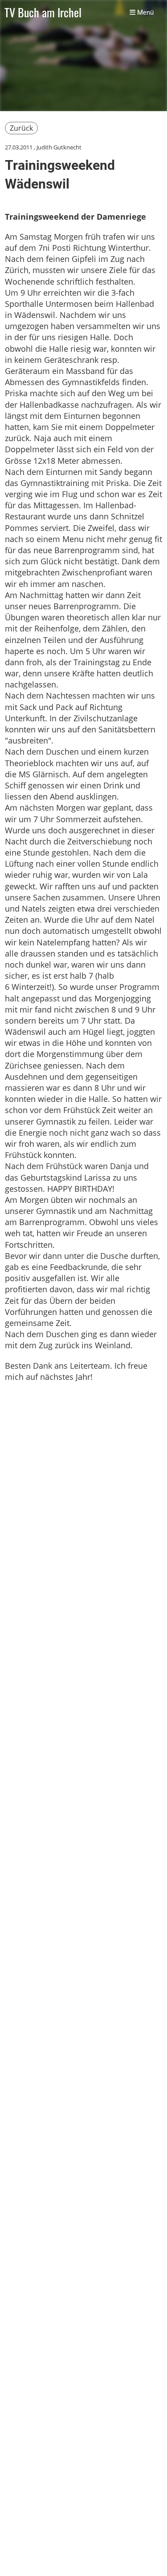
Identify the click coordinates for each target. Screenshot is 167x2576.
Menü (145, 12)
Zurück (21, 128)
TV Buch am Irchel (43, 13)
